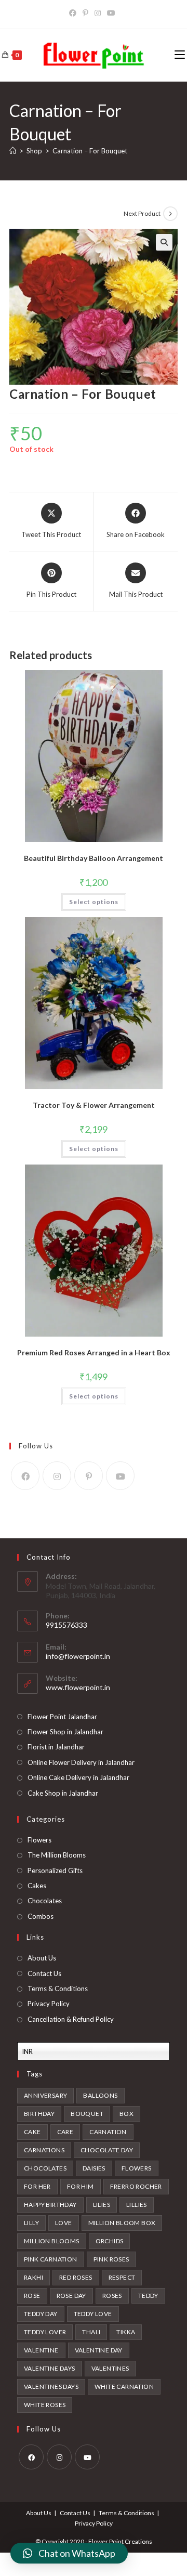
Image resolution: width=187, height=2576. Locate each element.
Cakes (37, 1886)
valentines (110, 2368)
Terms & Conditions (58, 1989)
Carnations (44, 2150)
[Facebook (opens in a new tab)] (74, 13)
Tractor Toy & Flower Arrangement (94, 1105)
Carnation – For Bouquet (90, 151)
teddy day (41, 2314)
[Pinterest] (89, 1476)
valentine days (50, 2368)
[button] (69, 2553)
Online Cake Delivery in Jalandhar (78, 1777)
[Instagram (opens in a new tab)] (98, 13)
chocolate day (107, 2150)
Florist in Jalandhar (56, 1747)
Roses (112, 2296)
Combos (41, 1916)
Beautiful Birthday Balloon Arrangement (94, 858)
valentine (41, 2350)
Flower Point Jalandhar (62, 1717)
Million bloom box (122, 2223)
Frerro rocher (136, 2186)
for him (81, 2186)
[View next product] (170, 214)
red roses (76, 2277)
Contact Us (44, 1973)
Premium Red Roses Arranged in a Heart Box (94, 1352)
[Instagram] (57, 1476)
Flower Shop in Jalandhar (65, 1732)
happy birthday (50, 2205)
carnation (108, 2132)
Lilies (102, 2205)
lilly (31, 2223)
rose (32, 2296)
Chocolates (45, 1901)
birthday (39, 2114)
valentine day (99, 2350)
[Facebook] (25, 1476)
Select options (94, 902)
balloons (100, 2095)
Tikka (126, 2332)
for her (37, 2186)
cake (32, 2132)
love (64, 2223)
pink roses (111, 2259)
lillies (137, 2205)
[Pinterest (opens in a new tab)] (85, 13)
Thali (91, 2332)
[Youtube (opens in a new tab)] (111, 13)
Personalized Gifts (55, 1871)
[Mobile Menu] (180, 55)
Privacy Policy (49, 2004)
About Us (42, 1958)
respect (122, 2277)
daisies (94, 2168)
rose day (71, 2296)
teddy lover (45, 2332)
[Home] (13, 151)
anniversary (45, 2095)
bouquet (87, 2114)
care (65, 2132)
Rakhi (34, 2277)
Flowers (39, 1840)
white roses (45, 2405)
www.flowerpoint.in (78, 1687)
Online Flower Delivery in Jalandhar (81, 1762)
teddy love (93, 2314)
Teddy (148, 2296)
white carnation (124, 2387)
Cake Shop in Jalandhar (63, 1793)
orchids (110, 2241)
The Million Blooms (57, 1855)
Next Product (142, 213)
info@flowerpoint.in (78, 1656)
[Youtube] (120, 1476)
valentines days (51, 2387)
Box (126, 2114)
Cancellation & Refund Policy (71, 2019)
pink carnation (51, 2259)
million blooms (52, 2241)
